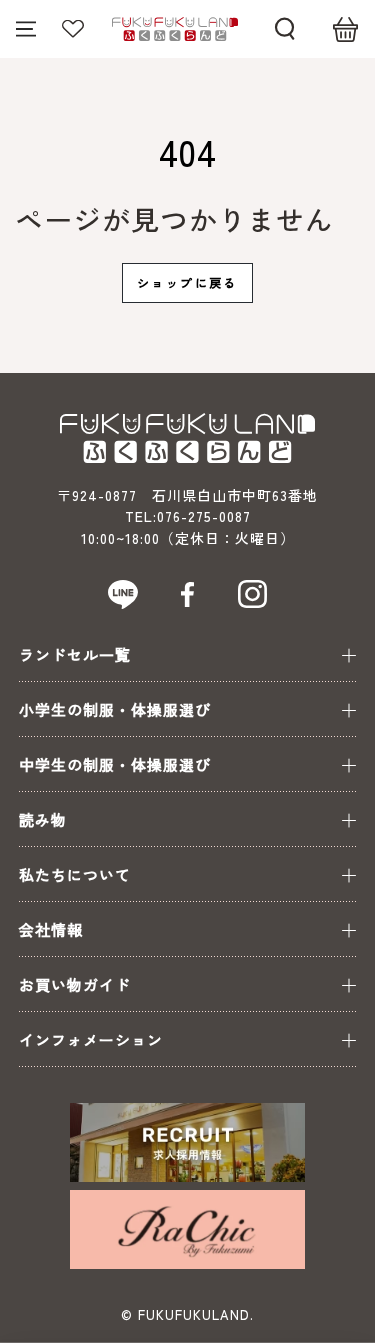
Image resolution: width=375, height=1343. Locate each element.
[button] (285, 29)
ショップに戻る (187, 282)
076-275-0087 (204, 516)
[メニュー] (26, 29)
